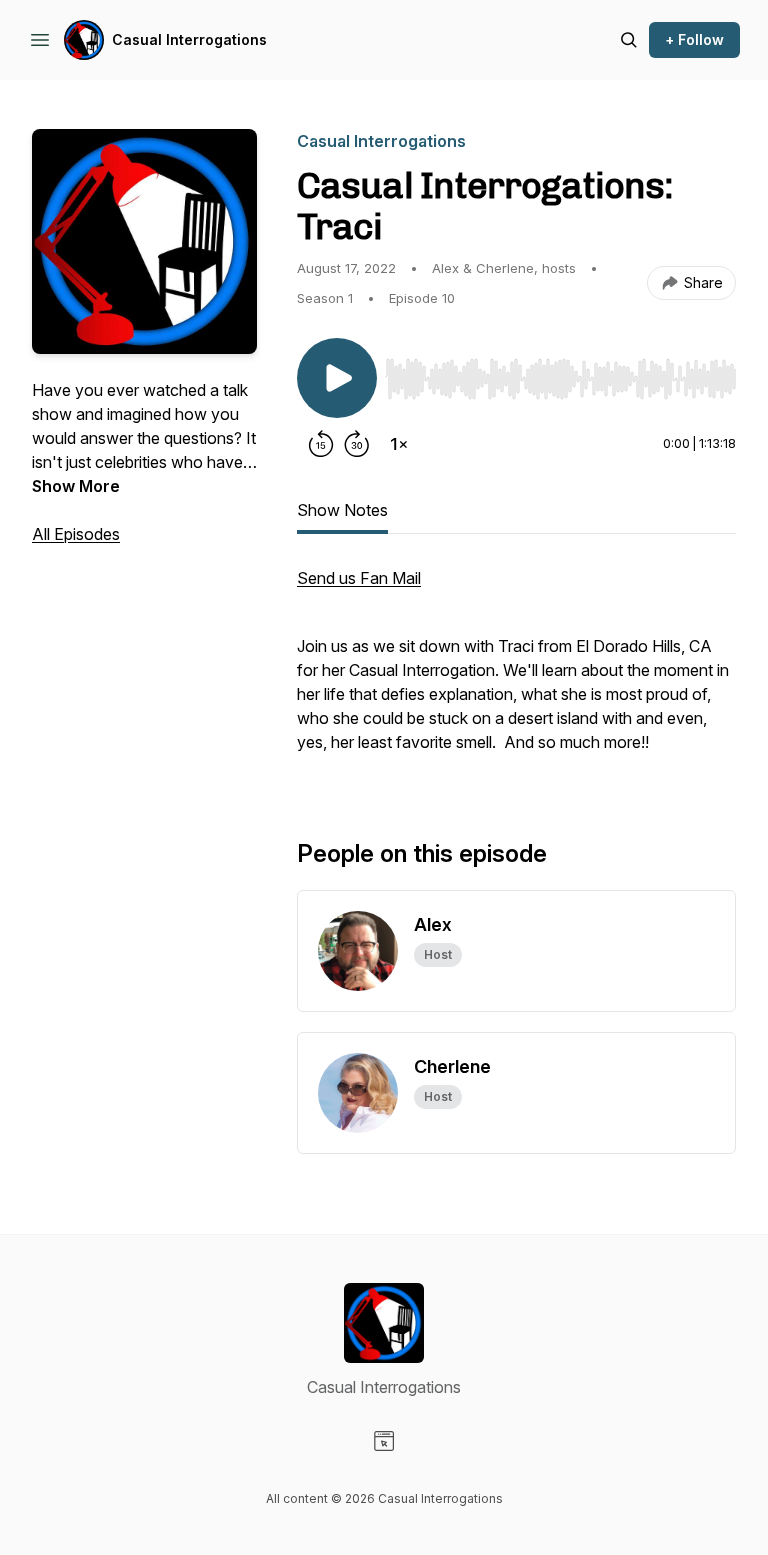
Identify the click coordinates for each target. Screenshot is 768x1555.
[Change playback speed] (399, 444)
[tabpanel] (516, 670)
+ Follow (694, 39)
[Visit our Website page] (384, 1441)
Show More (76, 486)
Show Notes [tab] (342, 510)
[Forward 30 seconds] (357, 444)
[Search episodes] (629, 40)
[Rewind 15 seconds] (321, 444)
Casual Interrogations (189, 39)
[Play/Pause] (337, 378)
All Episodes (76, 534)
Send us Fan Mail (359, 578)
